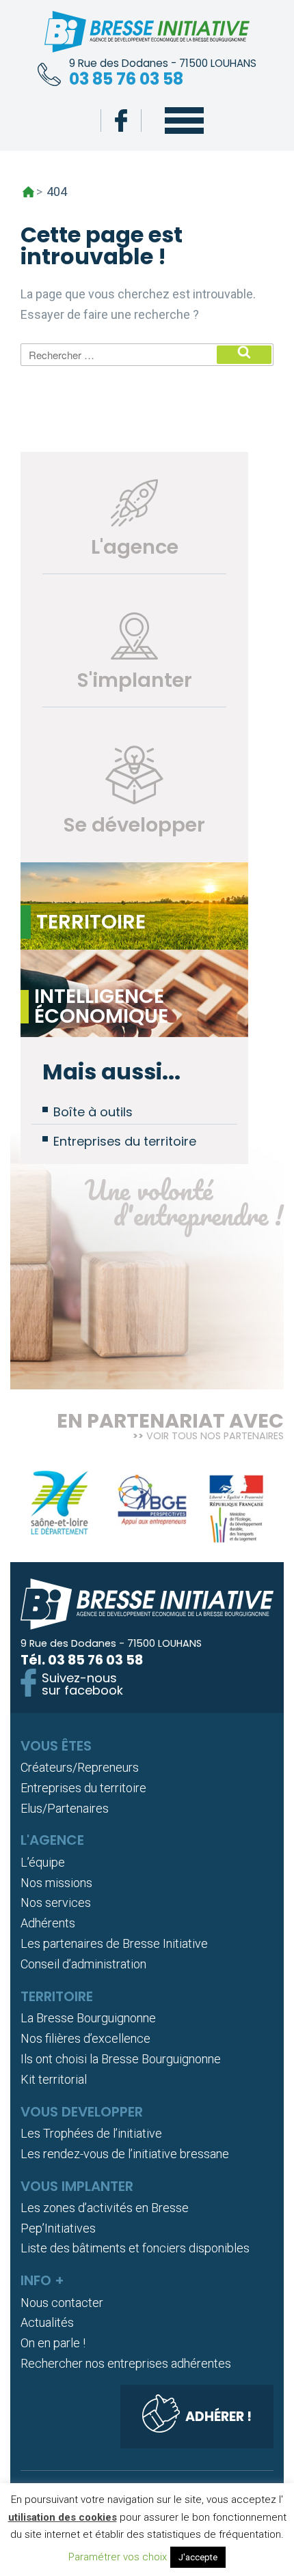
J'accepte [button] (198, 2557)
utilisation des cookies (63, 2517)
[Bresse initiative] (147, 34)
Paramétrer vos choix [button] (118, 2557)
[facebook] (121, 121)
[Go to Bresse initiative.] (28, 192)
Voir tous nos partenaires (215, 1436)
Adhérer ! (218, 2417)
